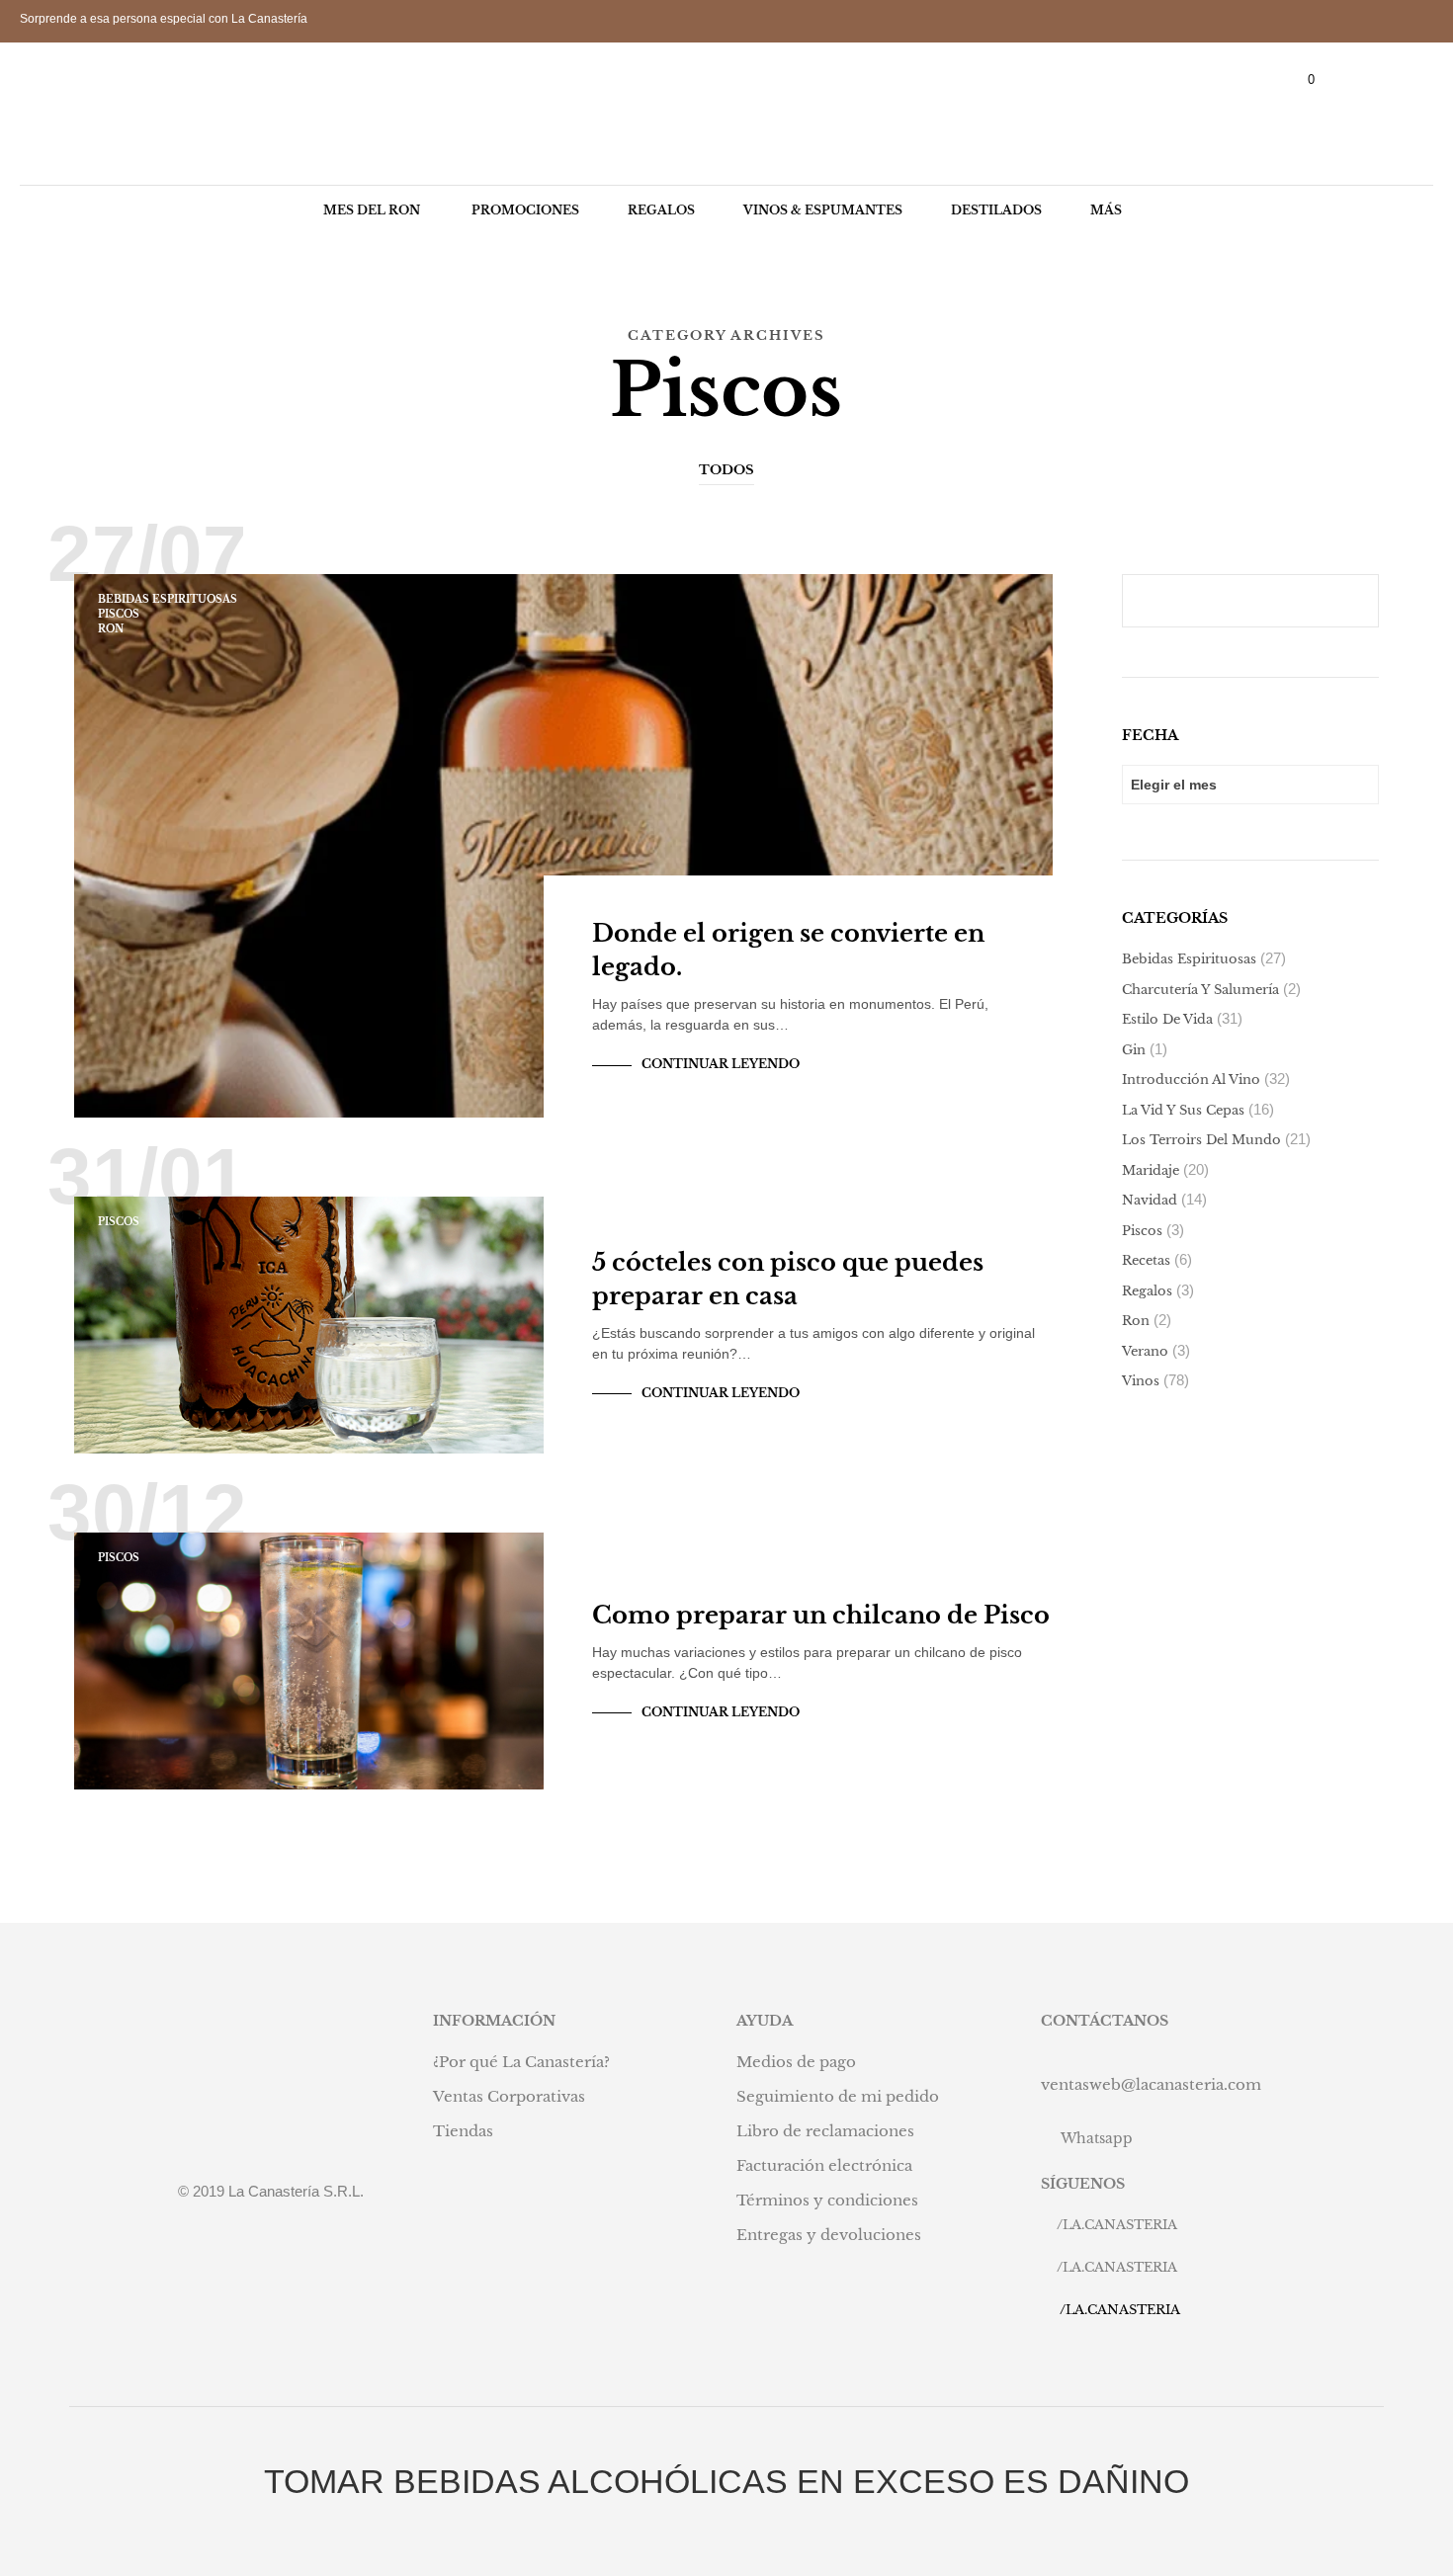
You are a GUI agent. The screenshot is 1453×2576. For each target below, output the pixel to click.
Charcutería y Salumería (1200, 990)
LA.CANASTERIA (1120, 2225)
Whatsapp (1097, 2138)
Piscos (119, 614)
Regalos (661, 210)
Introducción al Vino (1191, 1080)
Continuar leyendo (721, 1064)
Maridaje (1151, 1170)
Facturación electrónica (824, 2165)
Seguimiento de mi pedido (838, 2096)
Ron (111, 629)
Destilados (996, 210)
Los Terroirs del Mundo (1201, 1140)
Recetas (1146, 1260)
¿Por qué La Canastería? (521, 2062)
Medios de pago (796, 2062)
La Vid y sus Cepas (1183, 1110)
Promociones (525, 210)
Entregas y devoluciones (829, 2235)
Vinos (1141, 1381)
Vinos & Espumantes (823, 210)
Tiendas (463, 2131)
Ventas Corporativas (509, 2096)
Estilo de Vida (1167, 1019)
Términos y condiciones (827, 2200)
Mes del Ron (372, 210)
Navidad (1150, 1200)
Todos (726, 470)
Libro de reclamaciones (825, 2131)
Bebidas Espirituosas (168, 599)
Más (1106, 210)
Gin (1134, 1050)
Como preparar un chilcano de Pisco (821, 1615)
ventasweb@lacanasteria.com (1151, 2084)
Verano (1145, 1351)
